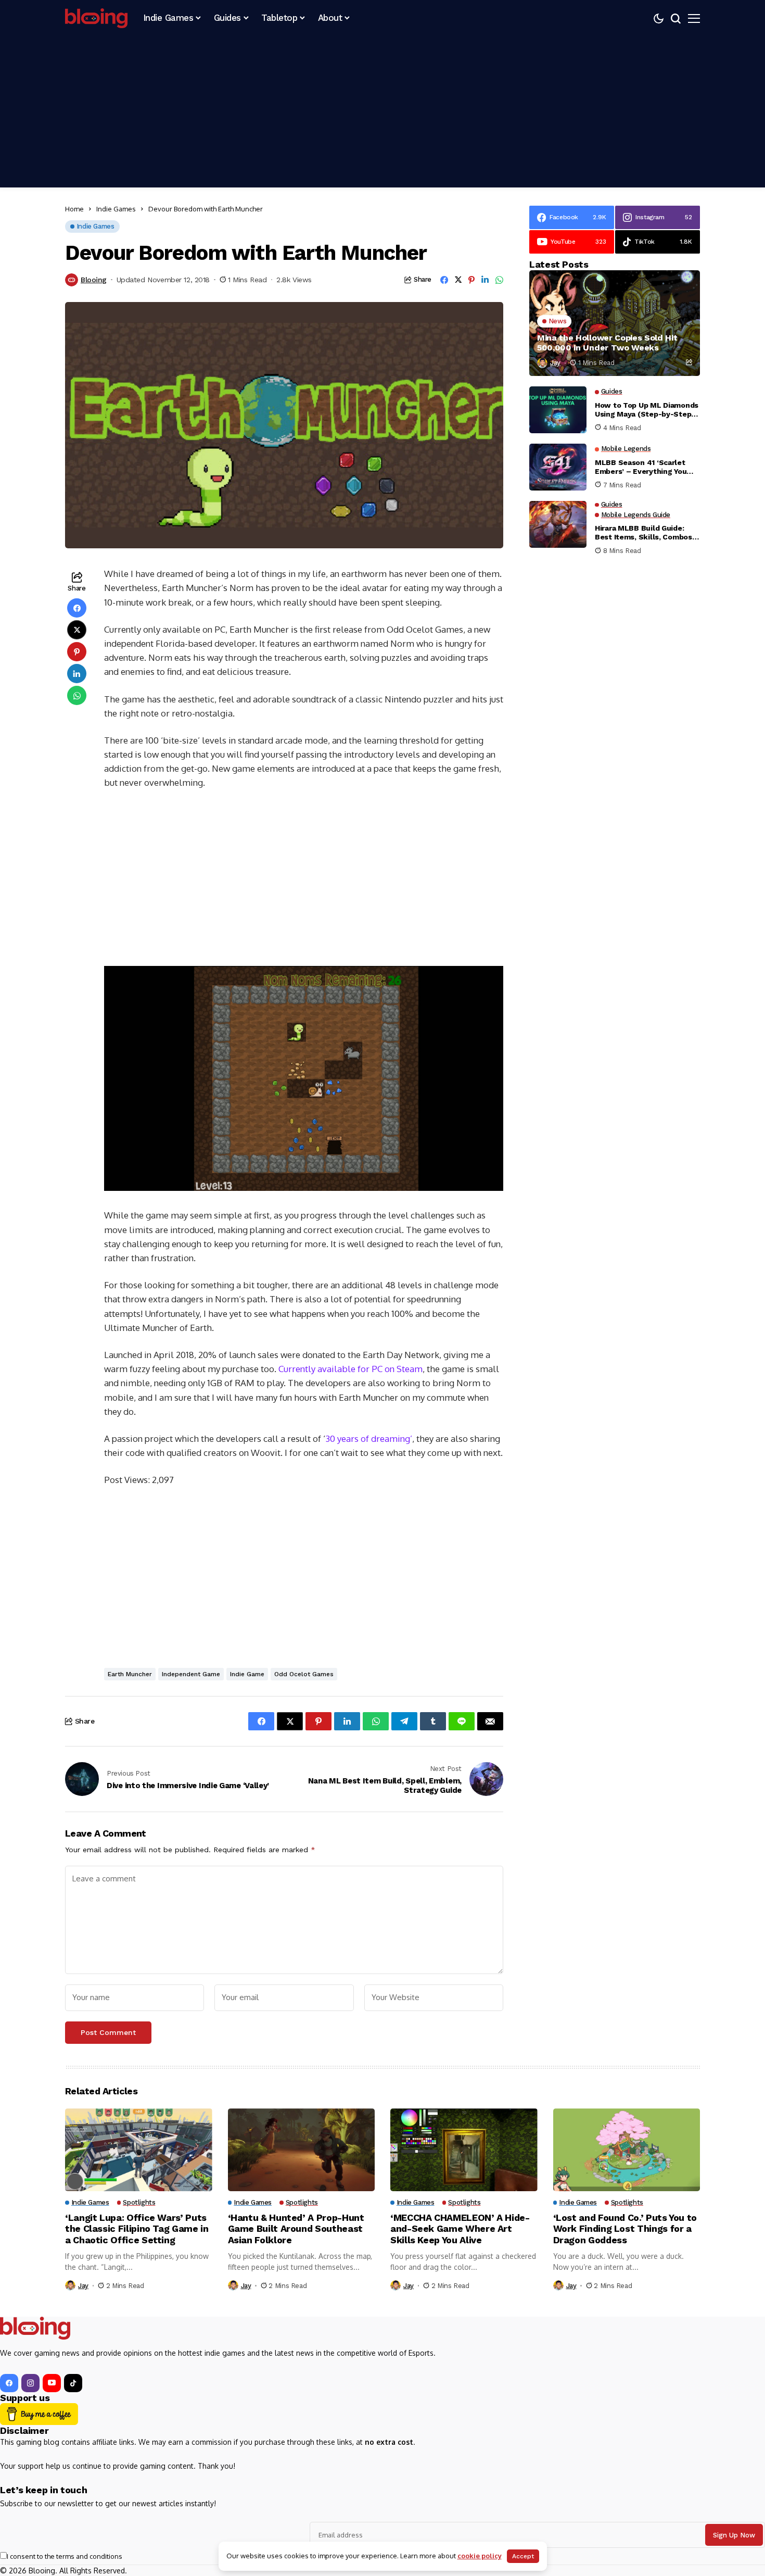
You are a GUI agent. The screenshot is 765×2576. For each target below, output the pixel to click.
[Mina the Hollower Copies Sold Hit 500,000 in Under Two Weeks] (615, 323)
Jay (555, 363)
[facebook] (9, 2383)
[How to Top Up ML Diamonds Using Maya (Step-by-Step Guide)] (558, 410)
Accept (523, 2556)
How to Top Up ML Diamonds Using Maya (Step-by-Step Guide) (647, 410)
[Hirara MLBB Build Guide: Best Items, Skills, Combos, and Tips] (558, 524)
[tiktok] (73, 2383)
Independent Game (191, 1674)
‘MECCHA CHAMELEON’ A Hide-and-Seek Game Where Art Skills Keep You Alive (460, 2229)
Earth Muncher (130, 1674)
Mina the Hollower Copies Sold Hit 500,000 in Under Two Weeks (607, 343)
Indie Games (116, 209)
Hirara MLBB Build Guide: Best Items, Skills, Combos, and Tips (644, 533)
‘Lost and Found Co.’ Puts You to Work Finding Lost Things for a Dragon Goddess (625, 2229)
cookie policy (480, 2556)
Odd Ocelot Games (304, 1674)
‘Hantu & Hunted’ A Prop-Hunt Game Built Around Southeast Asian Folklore (296, 2229)
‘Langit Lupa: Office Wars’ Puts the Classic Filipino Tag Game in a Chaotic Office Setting (137, 2229)
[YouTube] (52, 2383)
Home (74, 209)
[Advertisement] (382, 115)
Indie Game (247, 1674)
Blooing (94, 280)
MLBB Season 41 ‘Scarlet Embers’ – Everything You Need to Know (641, 467)
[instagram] (30, 2383)
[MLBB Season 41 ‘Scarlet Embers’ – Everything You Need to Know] (558, 467)
